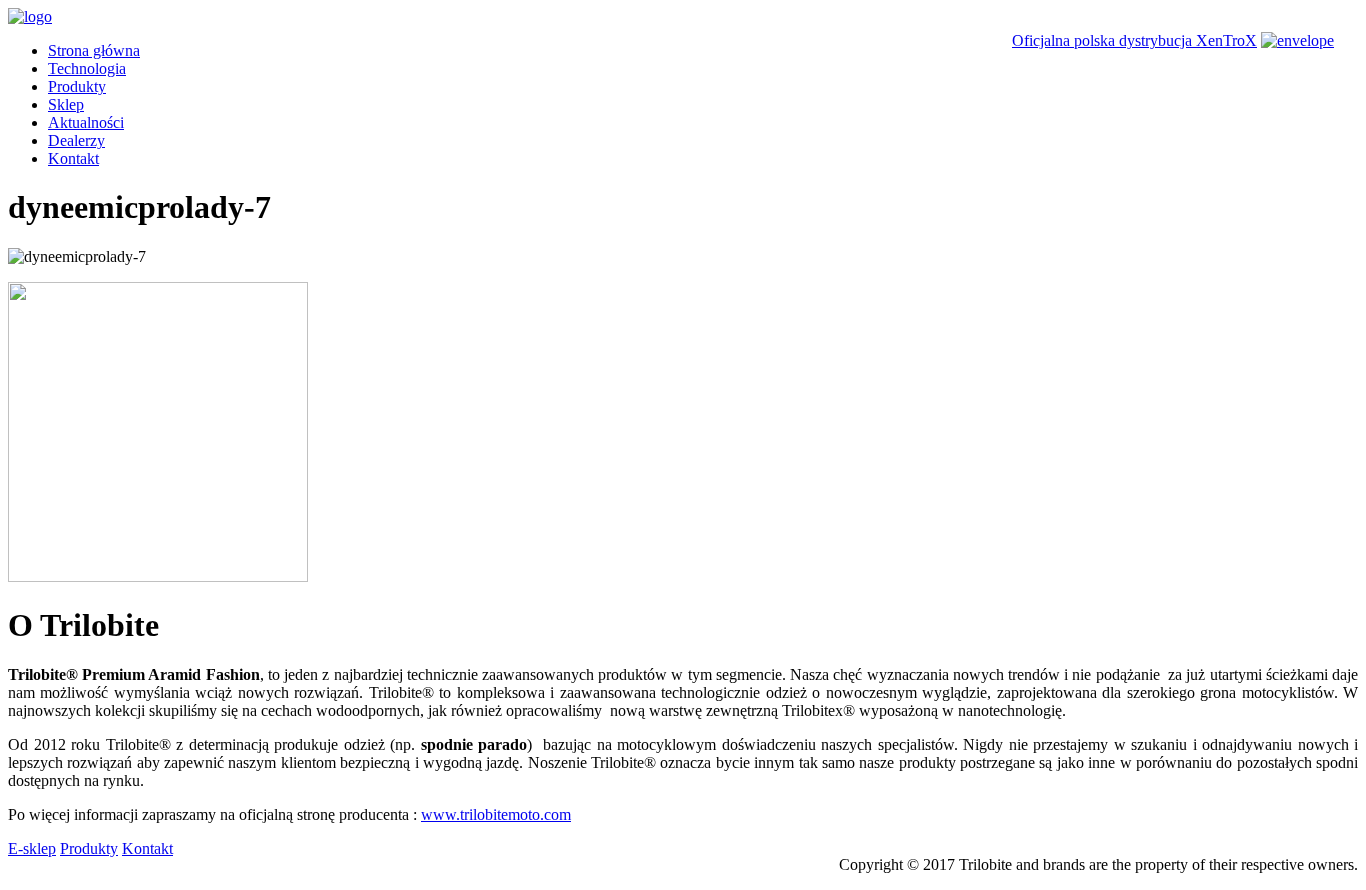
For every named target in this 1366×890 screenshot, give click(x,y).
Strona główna (94, 50)
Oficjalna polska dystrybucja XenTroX (1134, 40)
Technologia (87, 68)
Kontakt (73, 158)
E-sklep (32, 848)
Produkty (77, 86)
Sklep (66, 104)
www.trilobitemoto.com (496, 814)
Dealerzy (76, 140)
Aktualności (86, 122)
